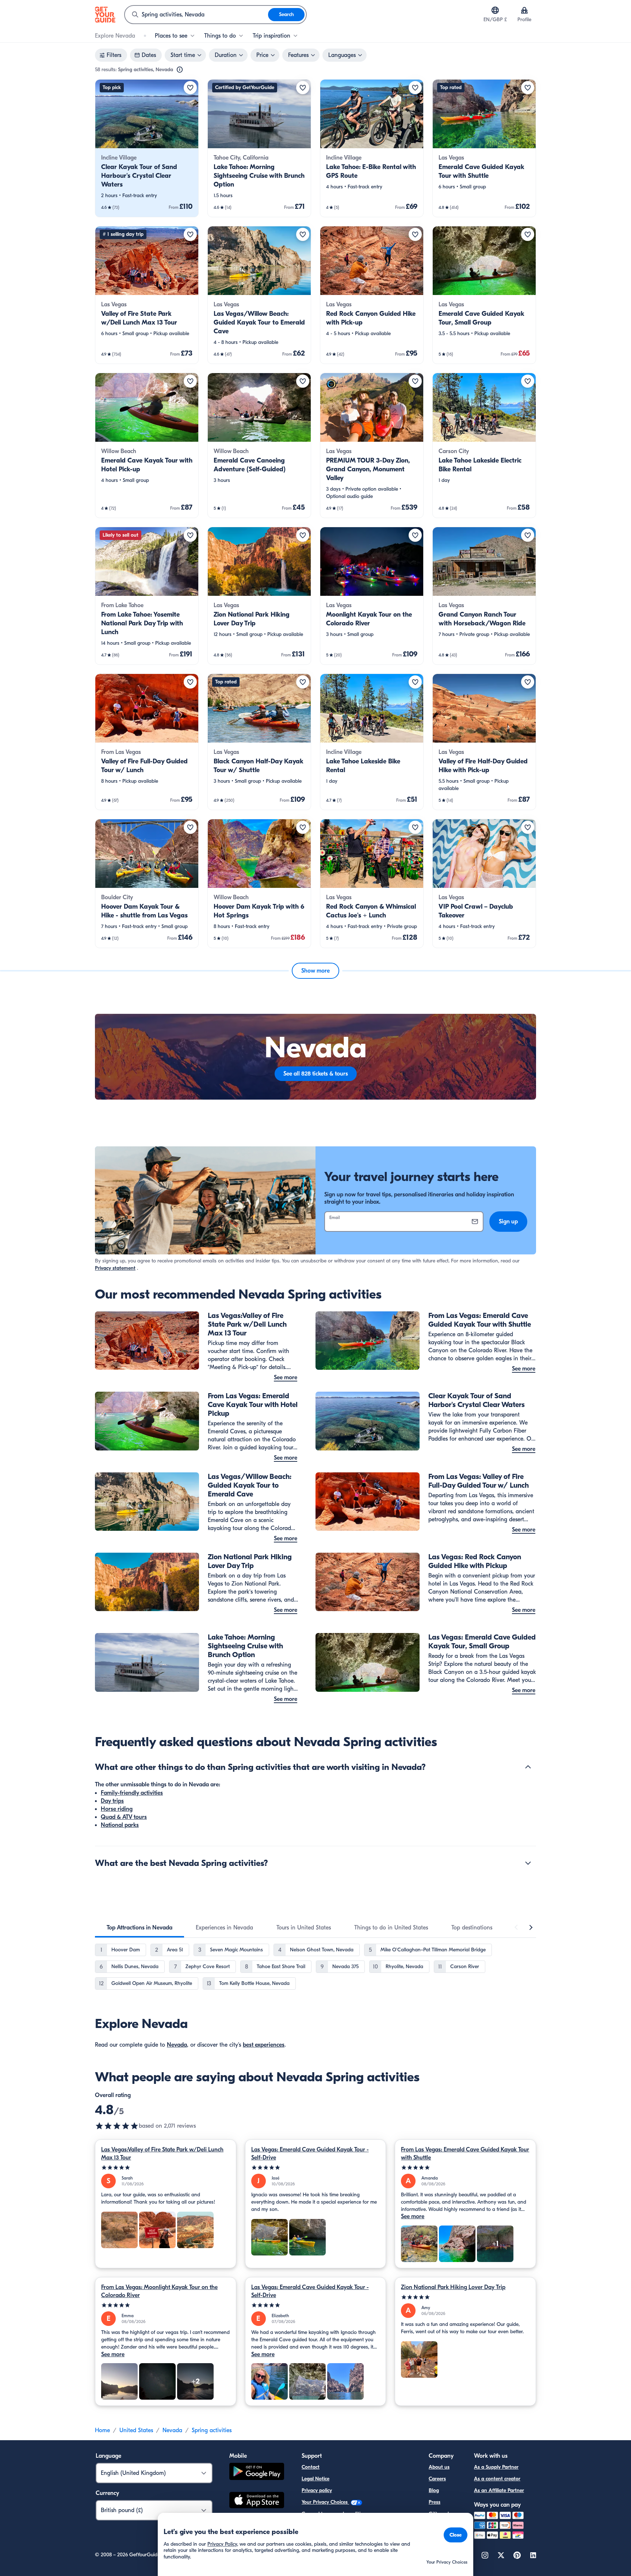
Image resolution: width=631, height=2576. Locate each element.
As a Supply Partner (496, 2467)
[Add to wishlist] (190, 88)
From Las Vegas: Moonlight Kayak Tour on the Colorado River (159, 2291)
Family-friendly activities (132, 1793)
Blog (434, 2490)
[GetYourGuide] (105, 15)
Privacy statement (115, 1268)
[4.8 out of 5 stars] (117, 2126)
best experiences (264, 2045)
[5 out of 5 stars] (166, 2168)
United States (136, 2430)
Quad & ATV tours (124, 1817)
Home (102, 2430)
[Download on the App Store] (257, 2501)
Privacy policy (317, 2490)
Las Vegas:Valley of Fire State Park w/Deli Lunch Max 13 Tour (162, 2154)
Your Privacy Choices (325, 2502)
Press (435, 2502)
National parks (120, 1825)
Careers (437, 2479)
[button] (147, 148)
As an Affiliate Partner (499, 2490)
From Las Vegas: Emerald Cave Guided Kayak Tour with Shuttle (465, 2154)
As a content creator (497, 2479)
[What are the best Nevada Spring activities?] (528, 1863)
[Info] (180, 70)
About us (439, 2467)
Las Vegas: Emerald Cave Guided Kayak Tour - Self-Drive (310, 2154)
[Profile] (524, 10)
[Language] (495, 10)
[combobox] (196, 15)
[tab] (139, 1928)
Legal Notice (315, 2479)
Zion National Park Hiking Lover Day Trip (453, 2287)
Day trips (112, 1801)
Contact (311, 2467)
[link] (147, 148)
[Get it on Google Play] (257, 2472)
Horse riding (117, 1809)
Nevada (177, 2045)
